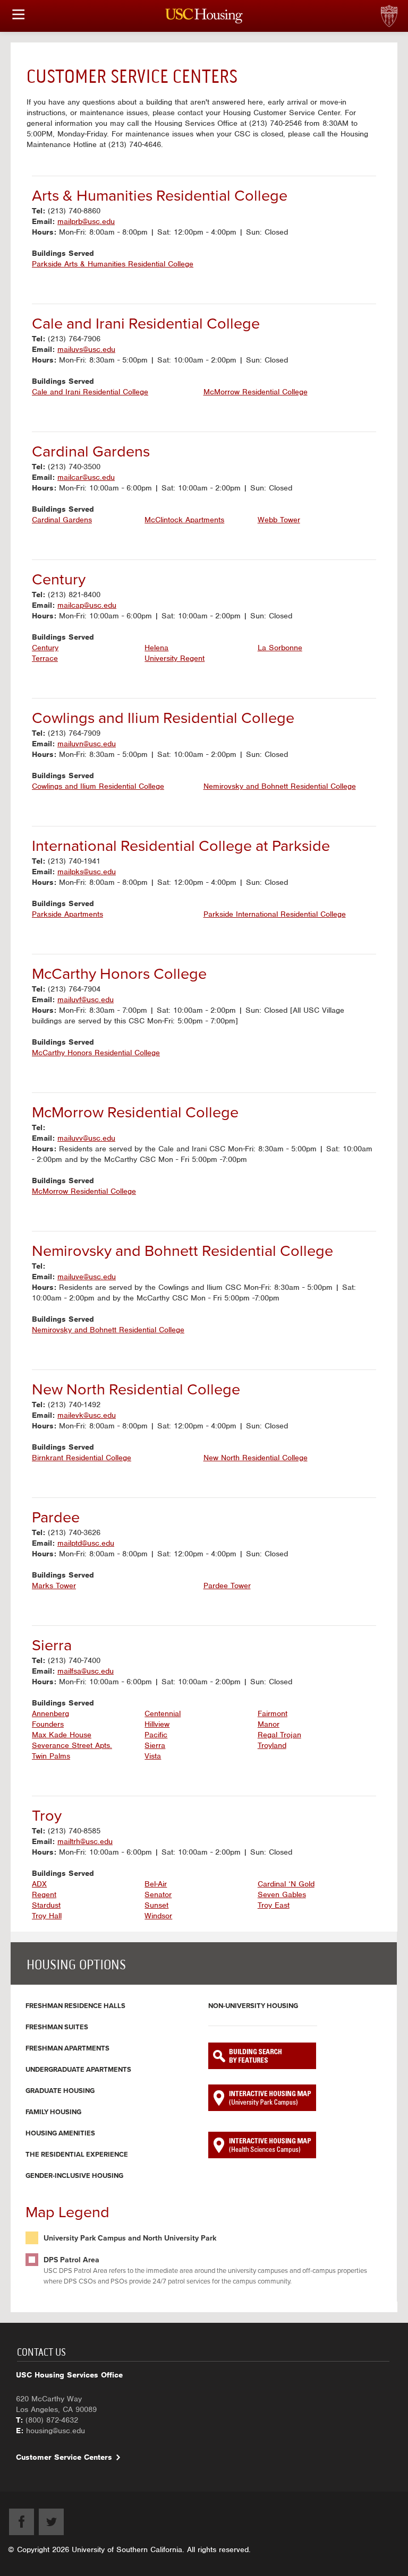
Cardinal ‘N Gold (286, 1884)
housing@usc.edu (56, 2431)
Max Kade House (62, 1735)
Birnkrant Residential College (82, 1458)
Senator (158, 1894)
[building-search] (262, 2056)
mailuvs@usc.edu (86, 349)
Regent (44, 1894)
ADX (39, 1884)
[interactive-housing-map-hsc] (262, 2145)
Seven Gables (282, 1894)
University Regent (175, 658)
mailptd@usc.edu (86, 1543)
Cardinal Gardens (62, 520)
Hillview (157, 1724)
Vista (153, 1756)
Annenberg (50, 1713)
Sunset (156, 1905)
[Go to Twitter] (51, 2522)
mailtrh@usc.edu (85, 1841)
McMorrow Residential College (256, 392)
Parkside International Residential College (275, 914)
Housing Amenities (60, 2133)
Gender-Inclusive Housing (74, 2176)
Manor (269, 1724)
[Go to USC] (405, 5)
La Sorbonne (280, 648)
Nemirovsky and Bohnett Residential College (280, 786)
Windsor (158, 1916)
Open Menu (19, 14)
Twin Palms (51, 1756)
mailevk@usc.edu (87, 1415)
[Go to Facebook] (22, 2522)
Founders (48, 1724)
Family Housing (53, 2112)
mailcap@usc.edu (87, 605)
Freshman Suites (57, 2027)
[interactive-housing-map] (262, 2098)
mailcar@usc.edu (86, 477)
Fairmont (273, 1713)
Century (45, 648)
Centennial (163, 1713)
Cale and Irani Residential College (90, 392)
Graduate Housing (60, 2091)
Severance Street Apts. (72, 1745)
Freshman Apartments (67, 2048)
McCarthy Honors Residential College (96, 1053)
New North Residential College (256, 1458)
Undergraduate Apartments (78, 2070)
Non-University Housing (253, 2006)
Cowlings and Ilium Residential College (98, 786)
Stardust (46, 1905)
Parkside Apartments (67, 914)
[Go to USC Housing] (204, 16)
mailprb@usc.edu (86, 221)
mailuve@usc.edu (87, 1277)
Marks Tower (54, 1586)
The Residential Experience (77, 2155)
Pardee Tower (227, 1586)
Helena (156, 648)
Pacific (156, 1735)
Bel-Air (156, 1884)
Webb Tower (279, 520)
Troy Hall (47, 1916)
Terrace (45, 658)
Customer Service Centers (64, 2457)
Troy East (274, 1905)
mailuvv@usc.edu (86, 1138)
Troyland (272, 1745)
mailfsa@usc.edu (86, 1671)
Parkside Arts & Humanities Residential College (113, 264)
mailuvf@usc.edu (86, 1000)
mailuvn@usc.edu (87, 744)
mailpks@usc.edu (87, 872)
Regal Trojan (279, 1735)
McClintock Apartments (184, 520)
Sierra (155, 1745)
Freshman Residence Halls (75, 2006)
